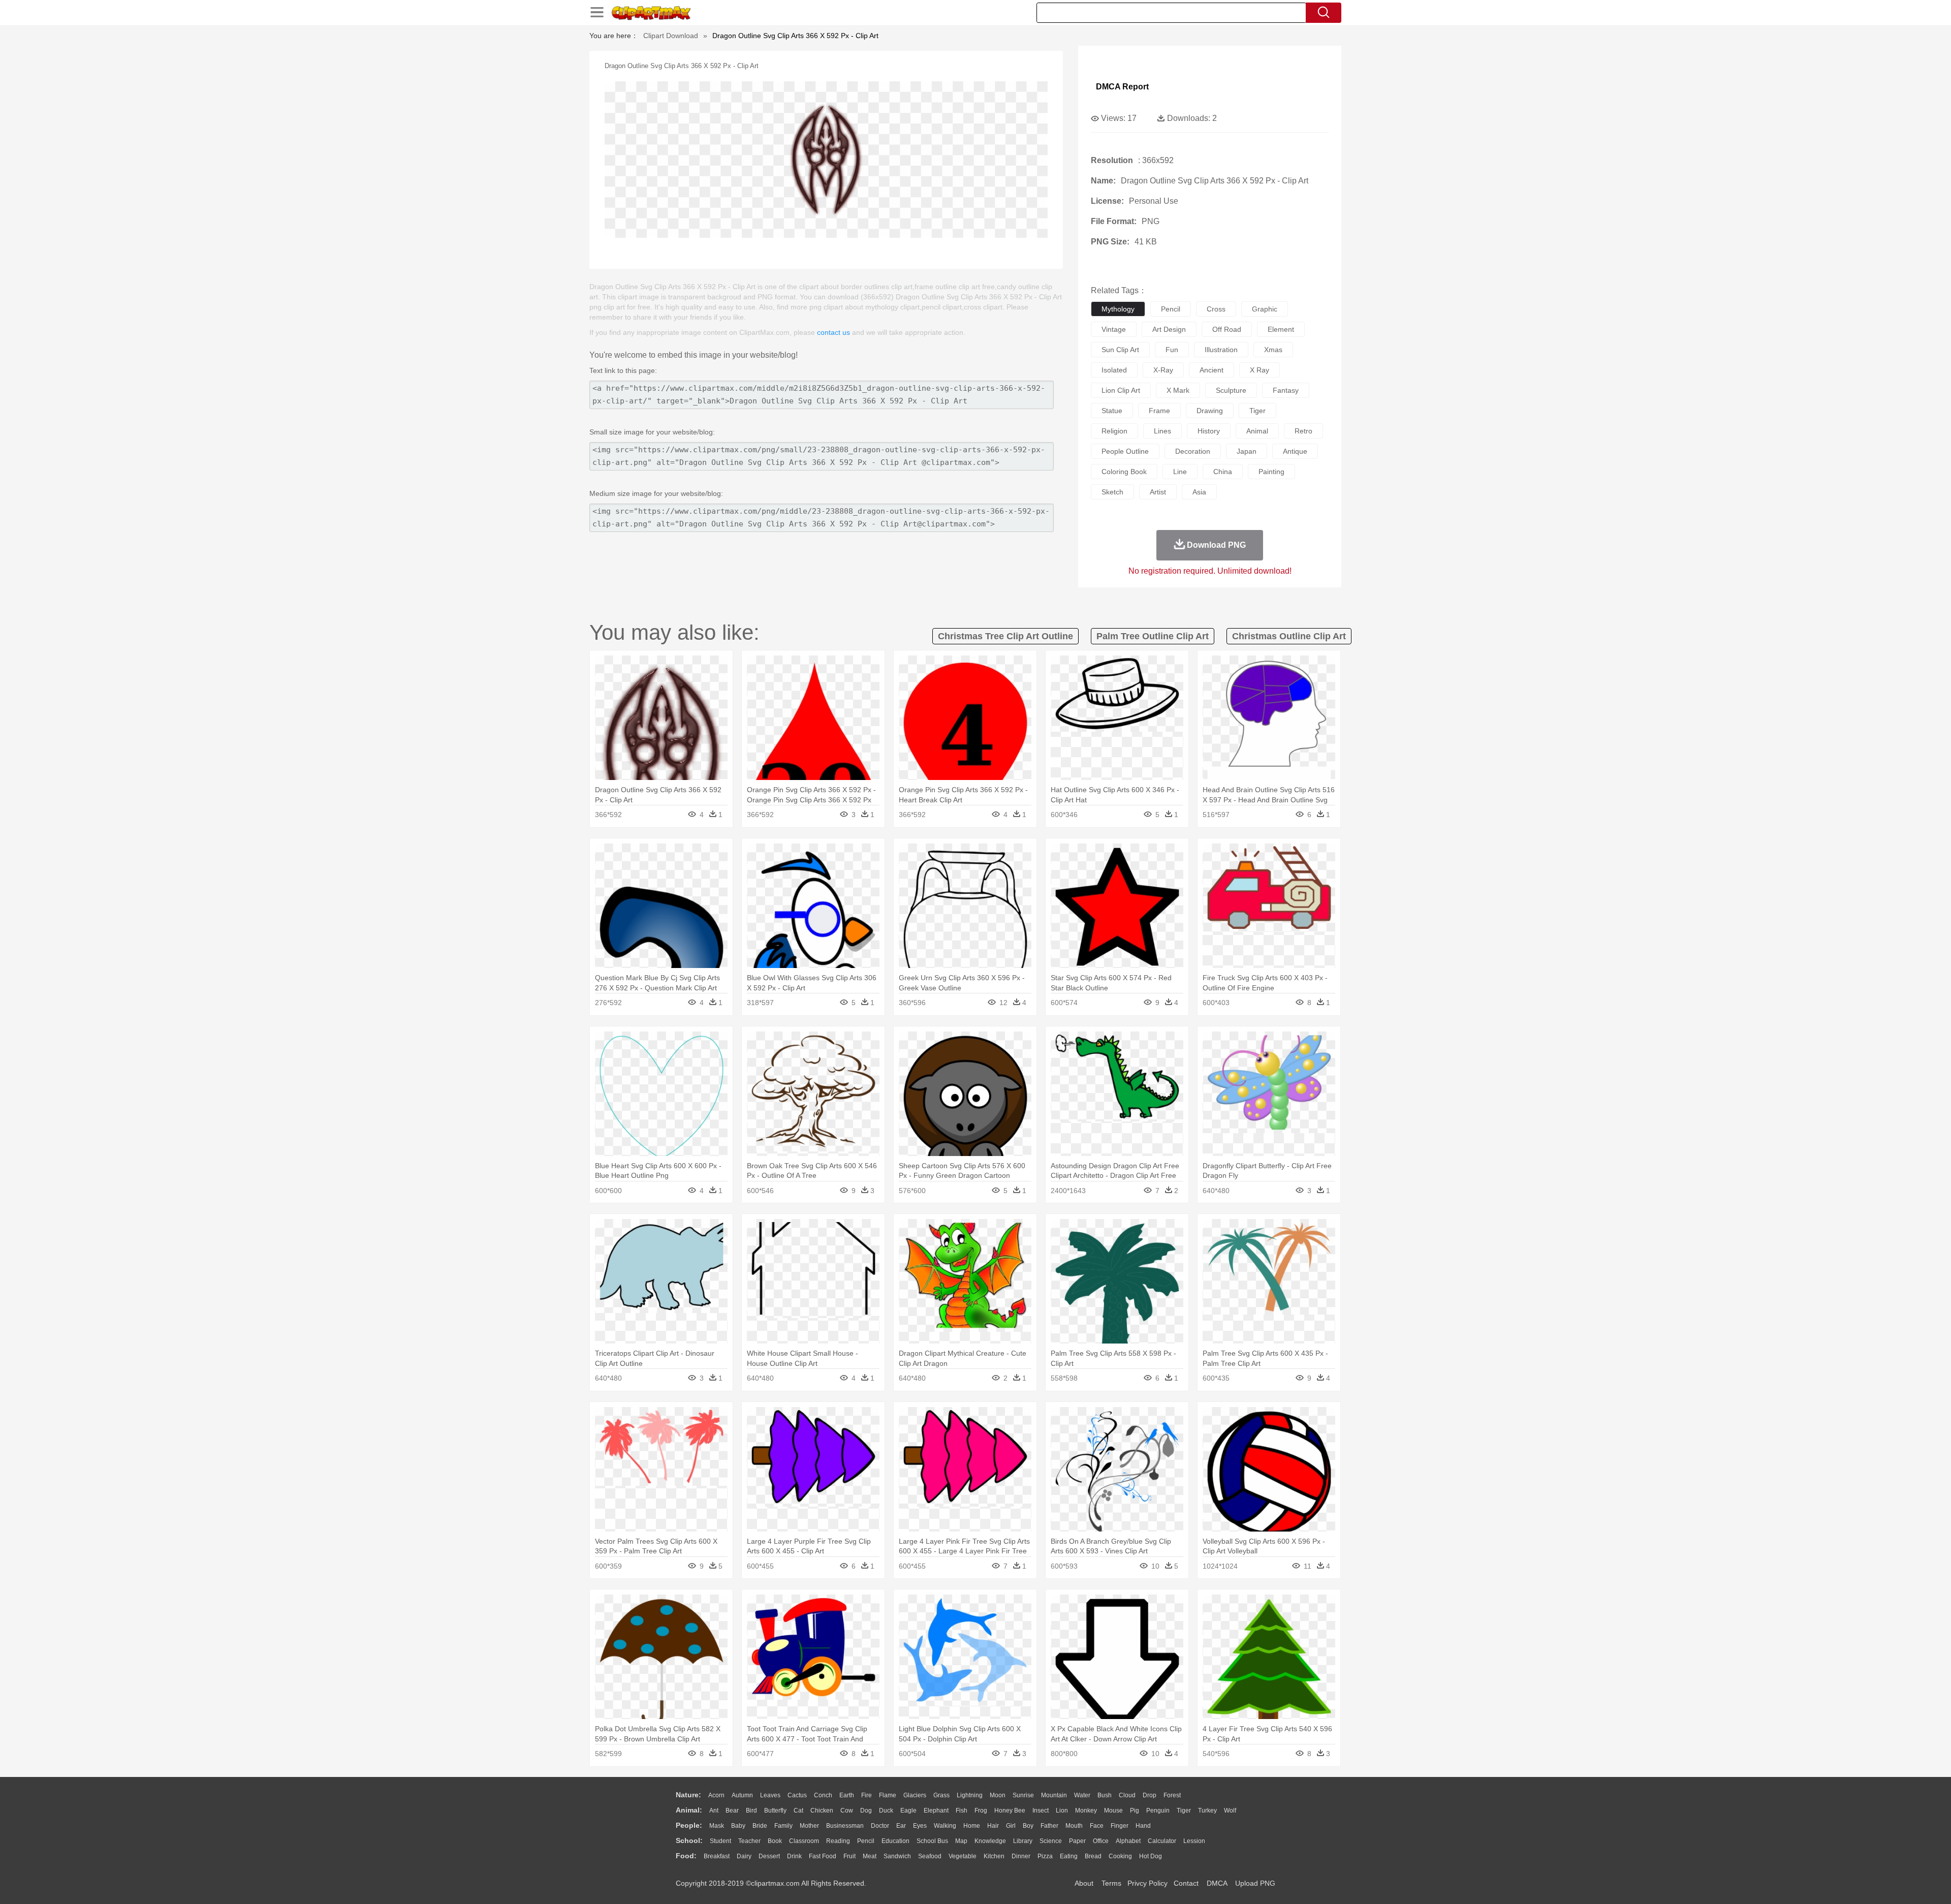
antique (1295, 451)
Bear (732, 1811)
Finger (1120, 1826)
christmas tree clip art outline (1005, 636)
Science (1051, 1841)
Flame (888, 1795)
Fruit (849, 1856)
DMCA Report (1122, 87)
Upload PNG (1255, 1883)
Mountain (1054, 1795)
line (1180, 472)
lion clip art (1121, 390)
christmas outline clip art (1289, 636)
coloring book (1124, 472)
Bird (751, 1811)
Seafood (930, 1856)
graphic (1265, 309)
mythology (1118, 309)
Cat (798, 1811)
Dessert (769, 1856)
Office (1101, 1841)
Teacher (749, 1841)
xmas (1273, 350)
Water (1082, 1795)
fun (1172, 350)
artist (1158, 492)
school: (689, 1840)
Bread (1093, 1856)
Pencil (866, 1841)
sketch (1112, 492)
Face (1097, 1826)
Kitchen (994, 1856)
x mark (1178, 390)
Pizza (1045, 1856)
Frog (981, 1811)
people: (689, 1825)
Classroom (804, 1841)
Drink (794, 1856)
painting (1271, 472)
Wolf (1230, 1811)
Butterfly (775, 1811)
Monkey (1086, 1811)
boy (1028, 1826)
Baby (738, 1826)
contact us (833, 332)
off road (1227, 329)
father (1049, 1826)
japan (1247, 451)
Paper (1077, 1841)
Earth (847, 1795)
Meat (870, 1856)
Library (1023, 1841)
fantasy (1286, 390)
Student (720, 1841)
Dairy (744, 1856)
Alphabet (1128, 1841)
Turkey (1207, 1811)
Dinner (1021, 1856)
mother (809, 1826)
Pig (1135, 1811)
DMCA (1217, 1883)
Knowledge (990, 1841)
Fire (867, 1795)
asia (1199, 492)
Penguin (1158, 1811)
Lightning (970, 1795)
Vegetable (963, 1856)
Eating (1069, 1856)
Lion (1062, 1811)
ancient (1211, 370)
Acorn (716, 1795)
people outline (1125, 451)
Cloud (1127, 1795)
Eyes (920, 1826)
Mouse (1113, 1811)
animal (1257, 431)
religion (1114, 431)
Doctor (880, 1826)
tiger (1257, 411)
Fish (962, 1811)
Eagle (908, 1811)
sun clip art (1120, 350)
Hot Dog (1151, 1856)
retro (1303, 431)
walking (945, 1826)
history (1209, 431)
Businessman (845, 1826)
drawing (1210, 411)
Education (895, 1841)
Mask (717, 1826)
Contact (1186, 1883)
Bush (1105, 1795)
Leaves (770, 1795)
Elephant (936, 1811)
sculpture (1231, 390)
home (972, 1826)
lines (1162, 431)
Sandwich (897, 1856)
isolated (1114, 370)
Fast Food (823, 1856)
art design (1169, 329)
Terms (1111, 1883)
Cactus (797, 1795)
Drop (1150, 1795)
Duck (886, 1811)
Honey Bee (1010, 1811)
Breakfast (717, 1856)
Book (775, 1841)
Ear (901, 1826)
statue (1112, 411)
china (1223, 472)
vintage (1114, 329)
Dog (866, 1811)
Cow (847, 1811)
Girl (1011, 1826)
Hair (993, 1826)
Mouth (1074, 1826)
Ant (714, 1811)
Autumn (742, 1795)
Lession (1194, 1841)
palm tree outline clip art (1153, 636)
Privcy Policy (1147, 1883)
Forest (1172, 1795)
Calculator (1162, 1841)
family (783, 1826)
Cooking (1120, 1856)
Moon (998, 1795)
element (1281, 329)
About (1084, 1883)
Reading (838, 1841)
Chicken (822, 1811)
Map (961, 1841)
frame (1159, 411)
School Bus (932, 1841)
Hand (1143, 1826)
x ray (1260, 370)
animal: (689, 1810)
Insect (1041, 1811)
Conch (823, 1795)
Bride (760, 1826)
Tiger (1184, 1811)
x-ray (1163, 370)
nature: (688, 1795)
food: (686, 1856)
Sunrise (1023, 1795)
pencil (1171, 309)
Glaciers (915, 1795)
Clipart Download (671, 36)
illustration (1221, 350)
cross (1216, 309)
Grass (941, 1795)
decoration (1193, 451)
